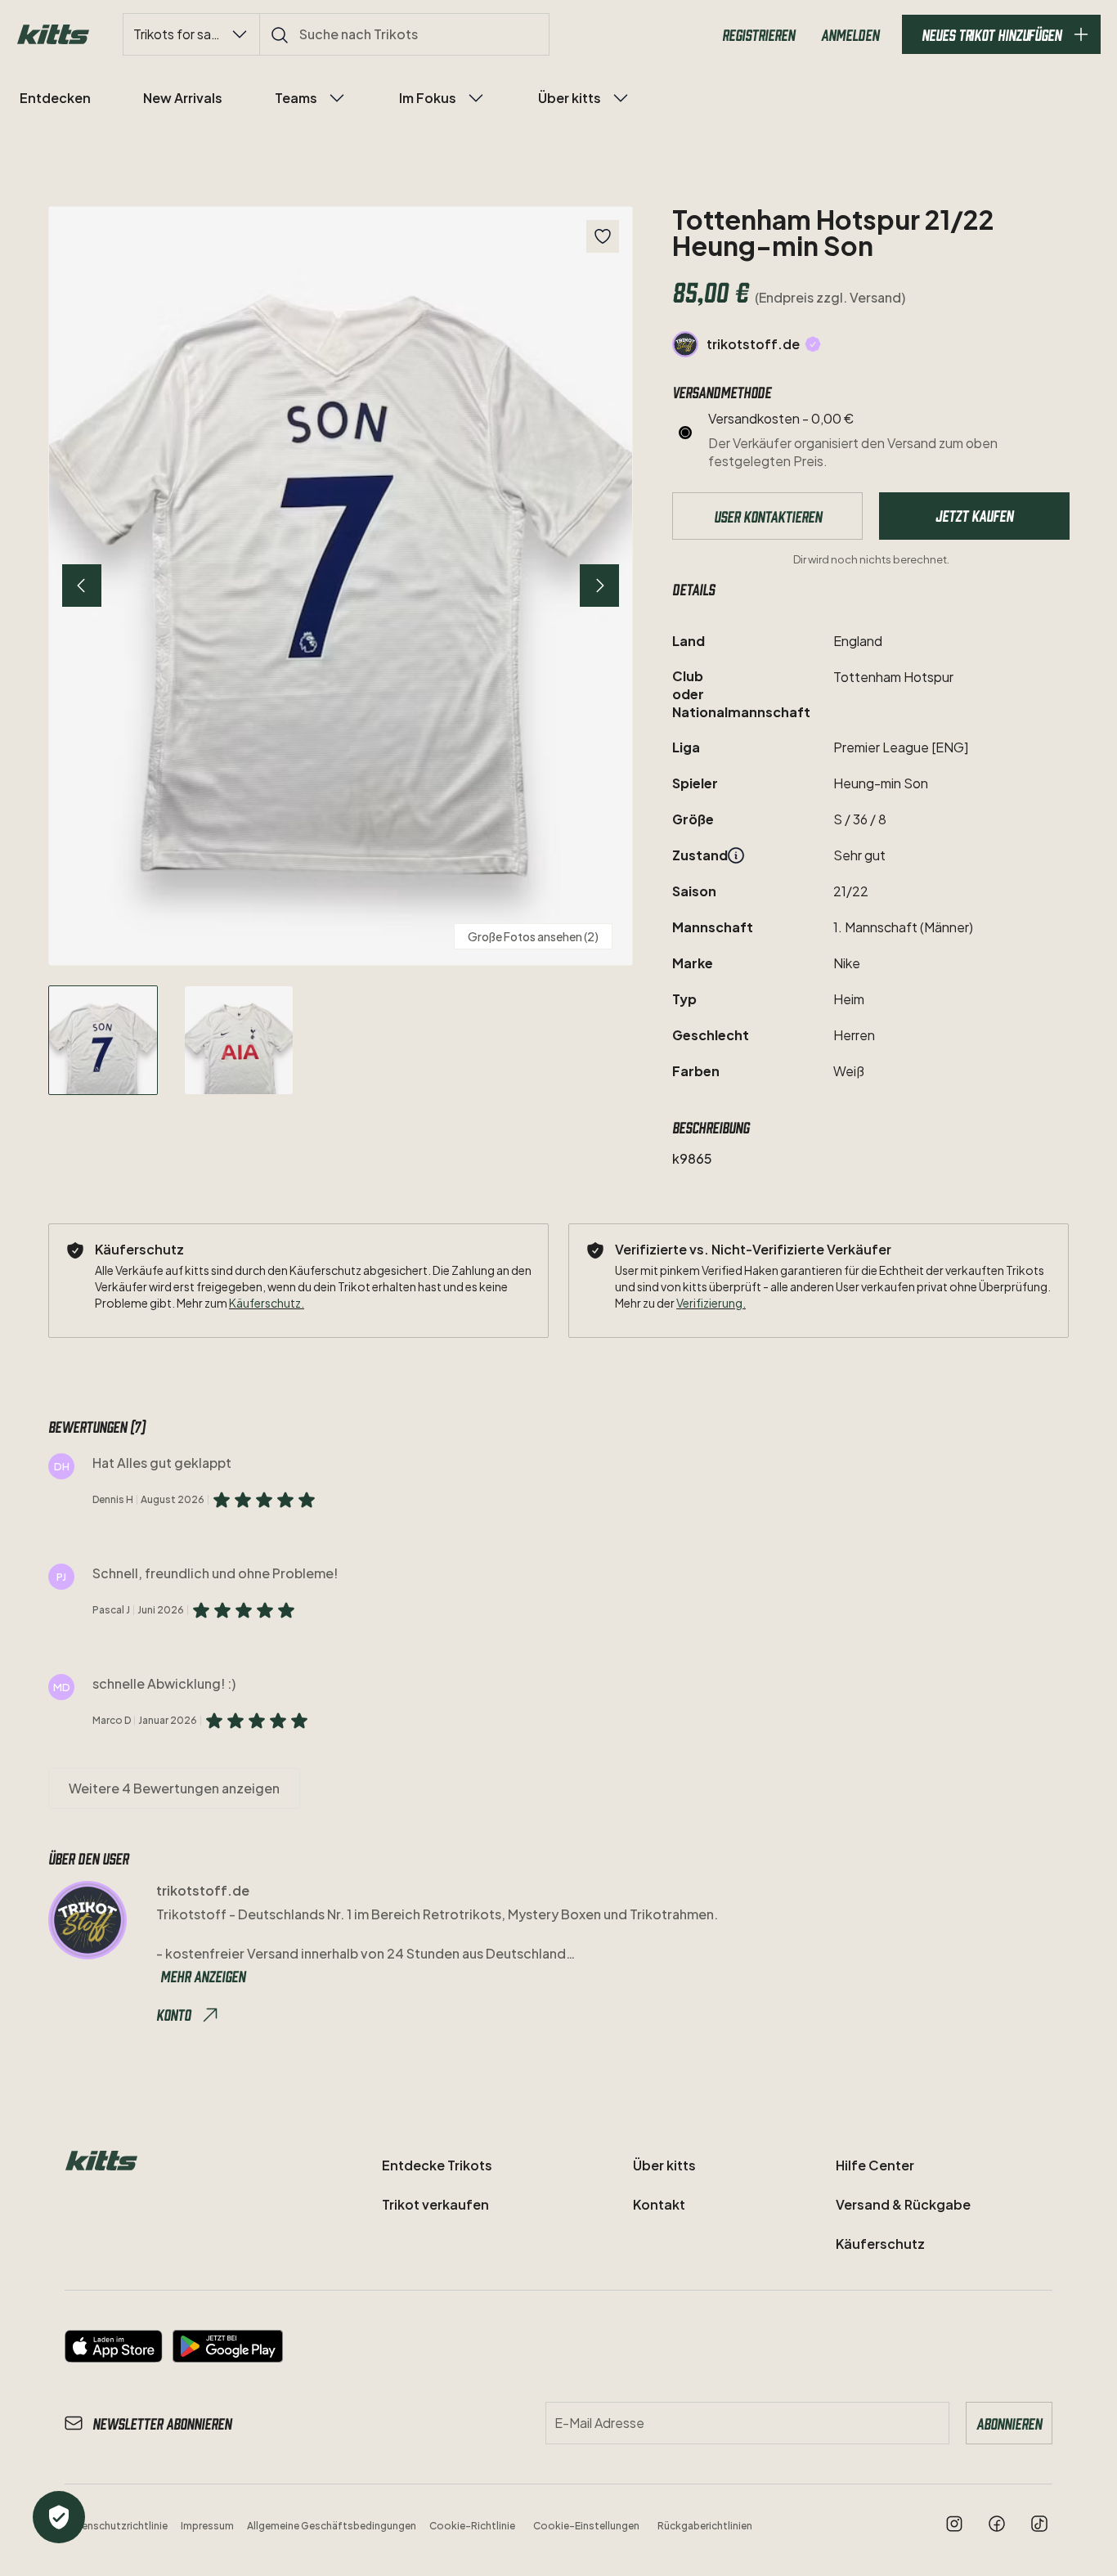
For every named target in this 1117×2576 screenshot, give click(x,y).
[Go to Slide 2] (239, 1040)
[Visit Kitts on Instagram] (954, 2524)
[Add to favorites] (603, 236)
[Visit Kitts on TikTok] (1039, 2524)
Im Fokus (428, 98)
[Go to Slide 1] (103, 1040)
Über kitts (570, 98)
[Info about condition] (736, 855)
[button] (341, 586)
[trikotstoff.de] (685, 344)
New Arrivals (183, 98)
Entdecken (55, 98)
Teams (296, 98)
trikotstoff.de (753, 344)
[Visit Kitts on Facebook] (997, 2524)
